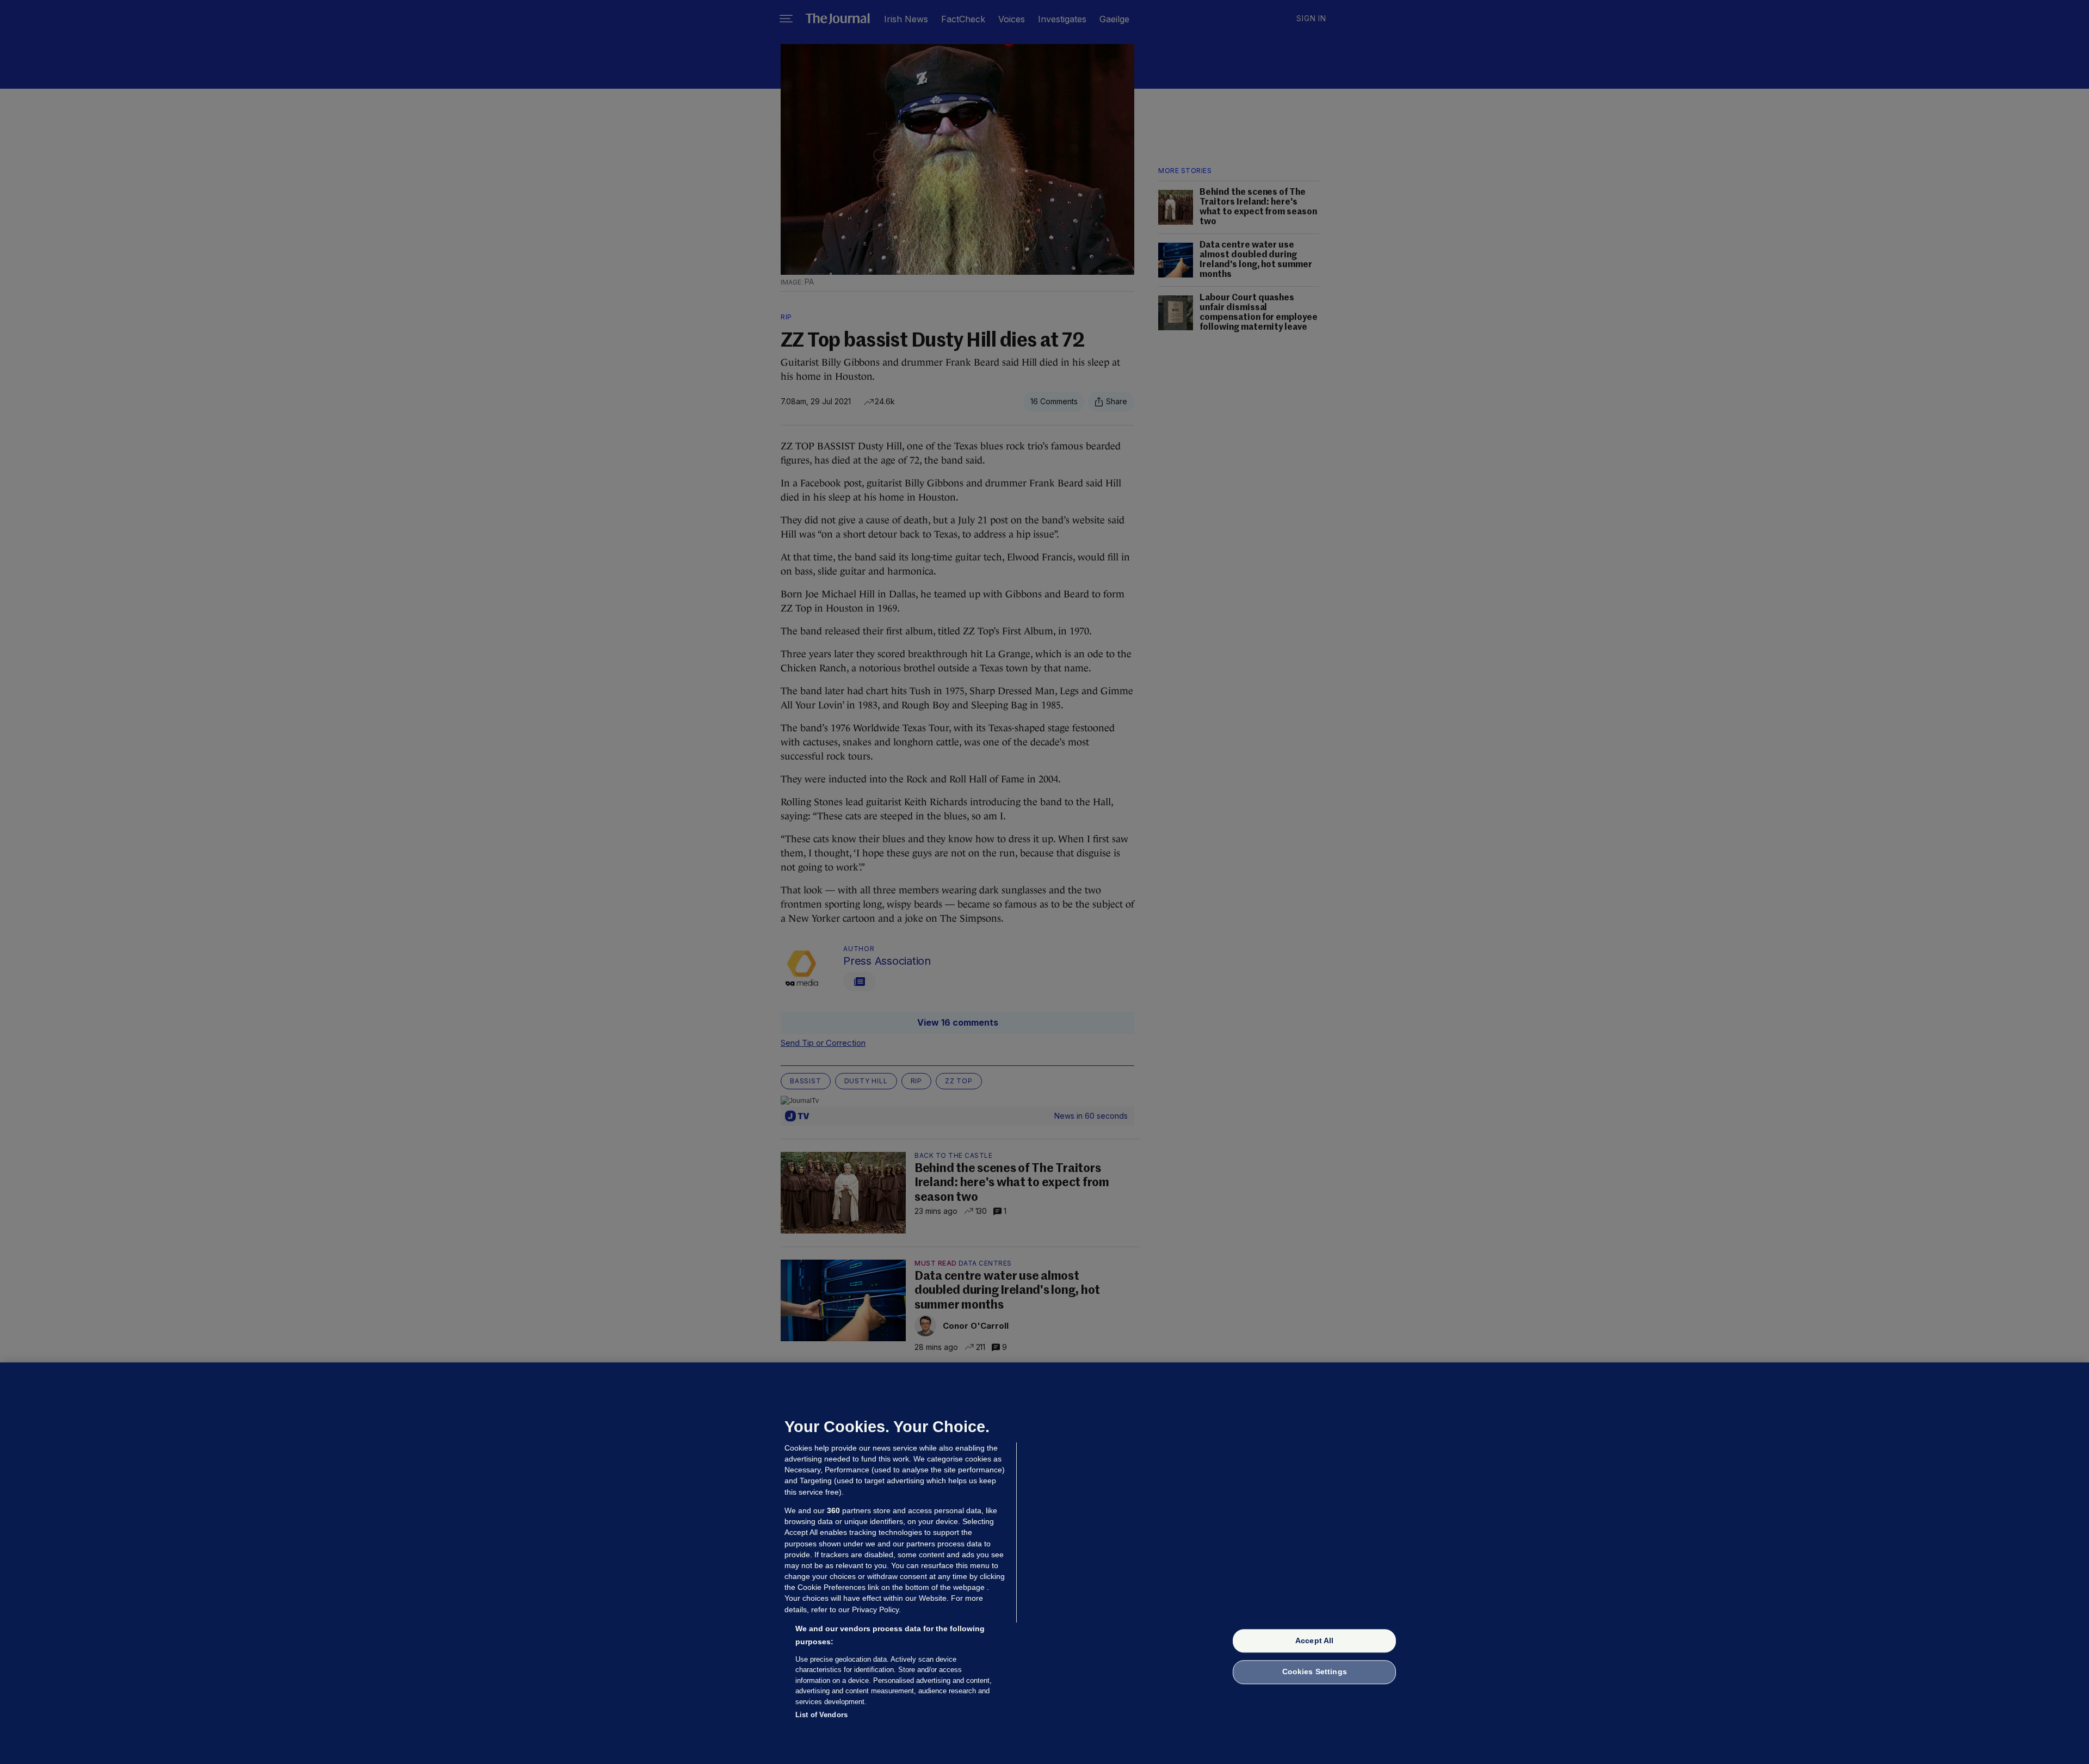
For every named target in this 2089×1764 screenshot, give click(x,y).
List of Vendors (821, 1715)
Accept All (1314, 1640)
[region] (1044, 1563)
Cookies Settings (1315, 1672)
